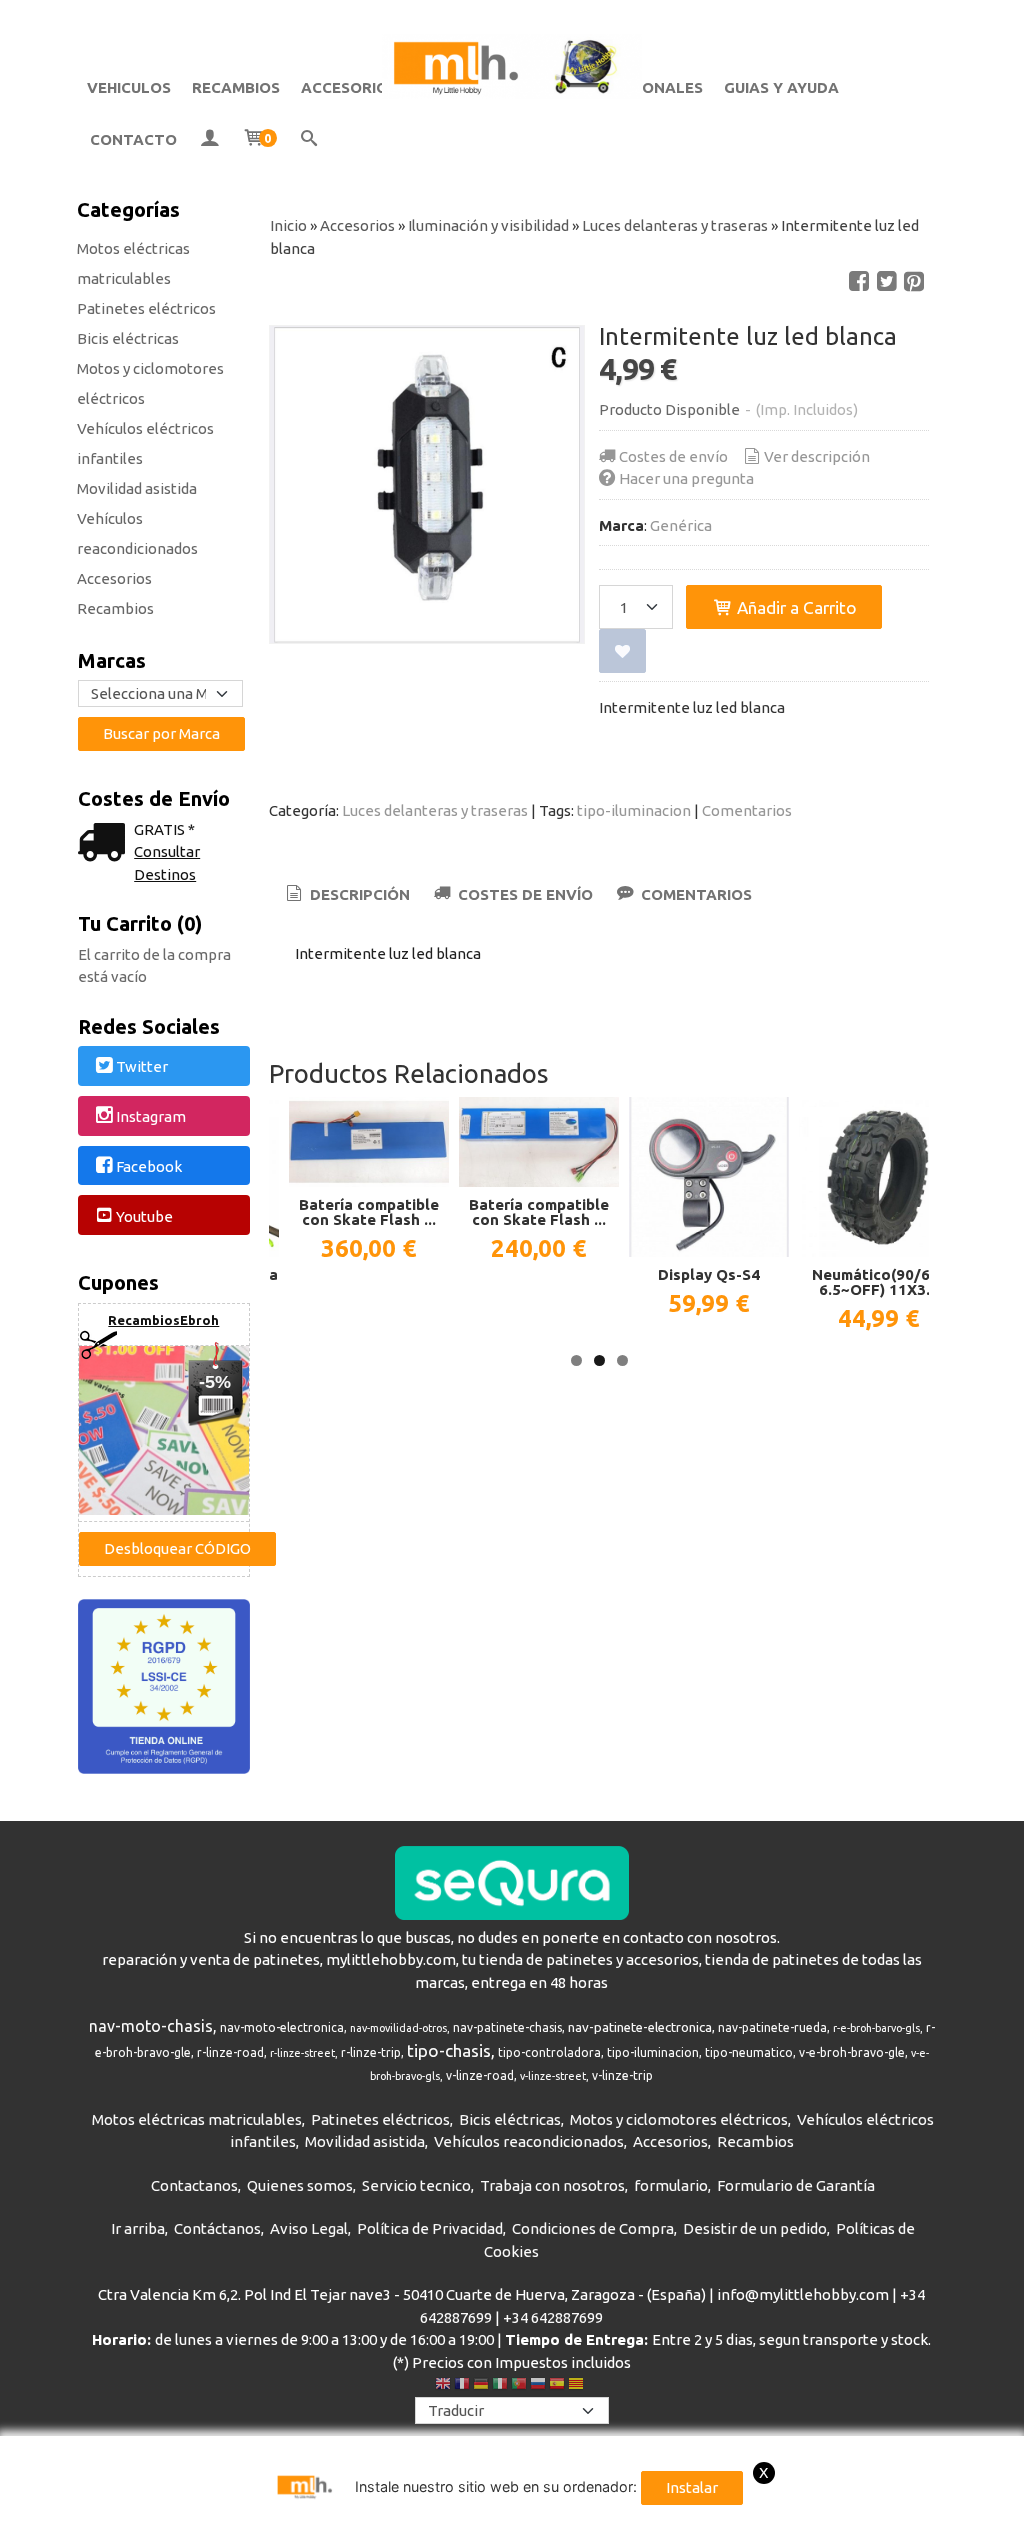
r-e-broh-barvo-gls (876, 2028)
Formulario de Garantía (796, 2185)
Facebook (149, 1166)
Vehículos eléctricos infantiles (145, 443)
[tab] (346, 895)
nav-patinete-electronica (640, 2027)
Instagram (151, 1116)
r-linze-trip (371, 2052)
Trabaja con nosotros (552, 2185)
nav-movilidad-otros (398, 2028)
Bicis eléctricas (128, 338)
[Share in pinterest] (914, 282)
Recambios (115, 608)
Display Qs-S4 (709, 1274)
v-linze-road (480, 2075)
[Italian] (500, 2386)
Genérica (681, 525)
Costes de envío (673, 456)
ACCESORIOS (349, 87)
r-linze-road (230, 2052)
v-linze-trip (622, 2075)
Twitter (142, 1067)
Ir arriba (138, 2228)
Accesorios (114, 578)
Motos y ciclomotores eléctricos (150, 383)
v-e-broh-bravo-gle (852, 2052)
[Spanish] (557, 2386)
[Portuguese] (519, 2386)
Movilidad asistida (137, 488)
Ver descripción (817, 456)
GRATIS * (164, 829)
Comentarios (747, 810)
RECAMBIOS (236, 87)
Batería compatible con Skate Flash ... (369, 1212)
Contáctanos (217, 2228)
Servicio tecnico (416, 2185)
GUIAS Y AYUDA (781, 87)
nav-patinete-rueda (772, 2027)
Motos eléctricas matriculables (133, 263)
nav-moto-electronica (282, 2027)
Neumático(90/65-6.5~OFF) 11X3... (878, 1282)
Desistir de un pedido (755, 2228)
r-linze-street (302, 2053)
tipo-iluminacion (634, 810)
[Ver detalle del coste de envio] (106, 844)
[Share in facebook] (859, 282)
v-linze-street (553, 2076)
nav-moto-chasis (151, 2026)
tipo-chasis (449, 2050)
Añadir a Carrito (795, 607)
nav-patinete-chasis (507, 2027)
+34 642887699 (553, 2317)
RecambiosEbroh (163, 1320)
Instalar (692, 2487)
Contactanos (194, 2185)
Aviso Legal (309, 2228)
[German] (481, 2386)
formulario (671, 2185)
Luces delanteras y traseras (435, 810)
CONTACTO (133, 139)
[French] (462, 2386)
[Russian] (538, 2386)
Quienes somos (300, 2185)
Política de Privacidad (430, 2228)
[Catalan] (578, 2386)
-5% (215, 1382)
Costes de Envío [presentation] (523, 894)
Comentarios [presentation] (694, 894)
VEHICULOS (129, 87)
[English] (443, 2386)
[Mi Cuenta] (209, 140)
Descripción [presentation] (358, 894)
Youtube (144, 1216)
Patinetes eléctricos (146, 308)
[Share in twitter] (887, 282)
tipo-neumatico (749, 2052)
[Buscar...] (309, 140)
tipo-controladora (549, 2052)
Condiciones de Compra (593, 2228)
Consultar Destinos (167, 863)
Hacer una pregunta (686, 478)
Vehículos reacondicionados (137, 533)
